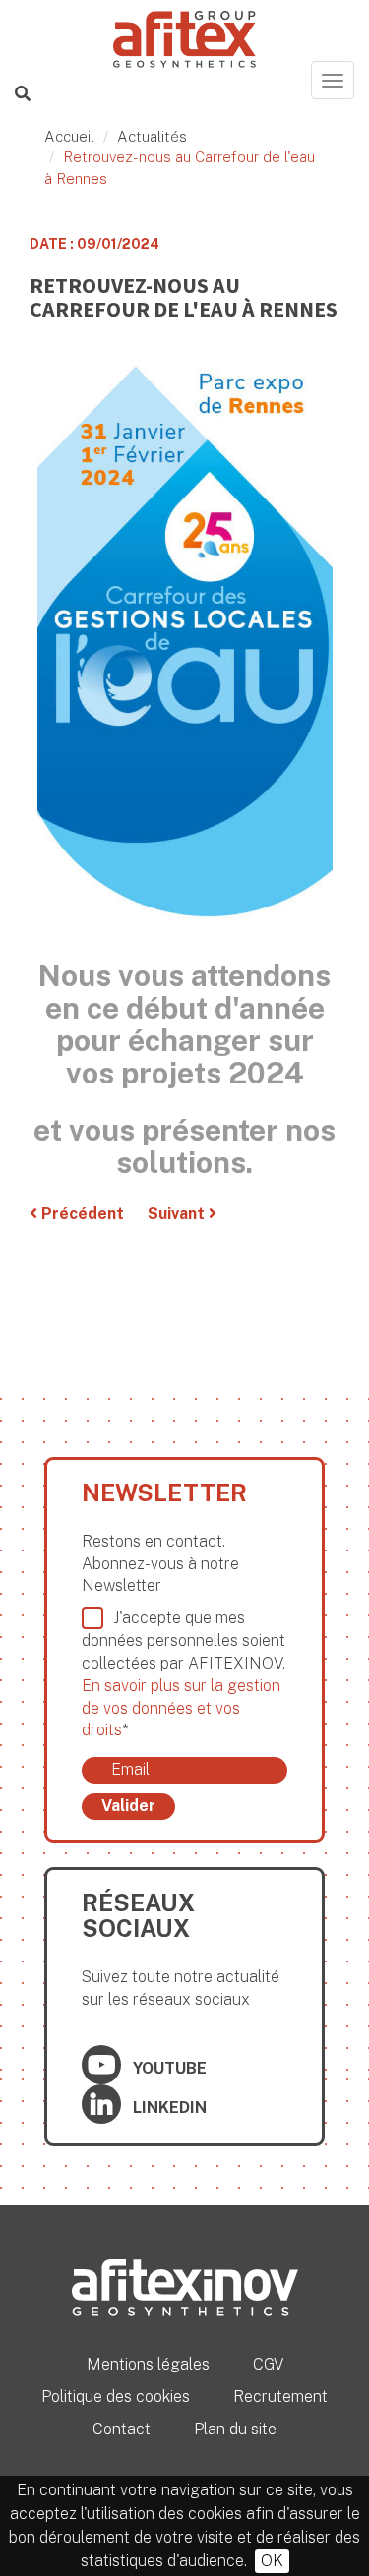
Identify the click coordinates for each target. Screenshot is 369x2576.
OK (272, 2561)
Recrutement (280, 2397)
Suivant (178, 1214)
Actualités (152, 136)
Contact (122, 2429)
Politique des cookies (116, 2397)
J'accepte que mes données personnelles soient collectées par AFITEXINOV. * (184, 1674)
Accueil (69, 136)
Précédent (81, 1214)
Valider (128, 1806)
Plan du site (235, 2429)
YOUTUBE (168, 2068)
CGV (268, 2364)
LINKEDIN (168, 2108)
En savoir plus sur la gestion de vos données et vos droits (181, 1708)
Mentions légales (148, 2364)
